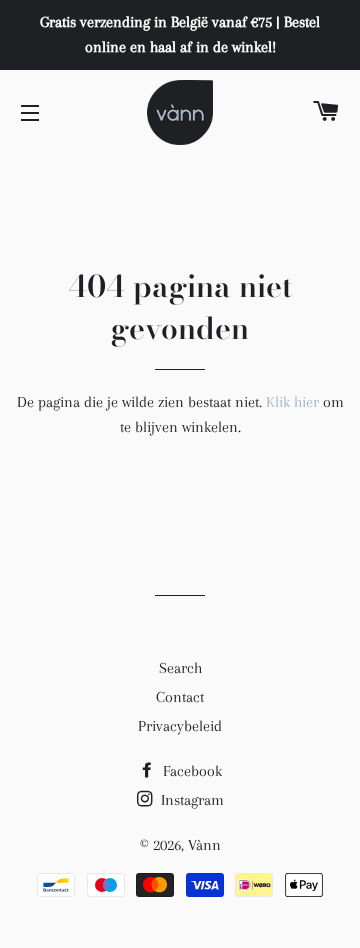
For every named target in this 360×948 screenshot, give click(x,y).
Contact (180, 697)
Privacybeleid (180, 726)
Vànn (204, 845)
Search (180, 668)
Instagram (190, 800)
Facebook (190, 771)
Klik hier (292, 402)
